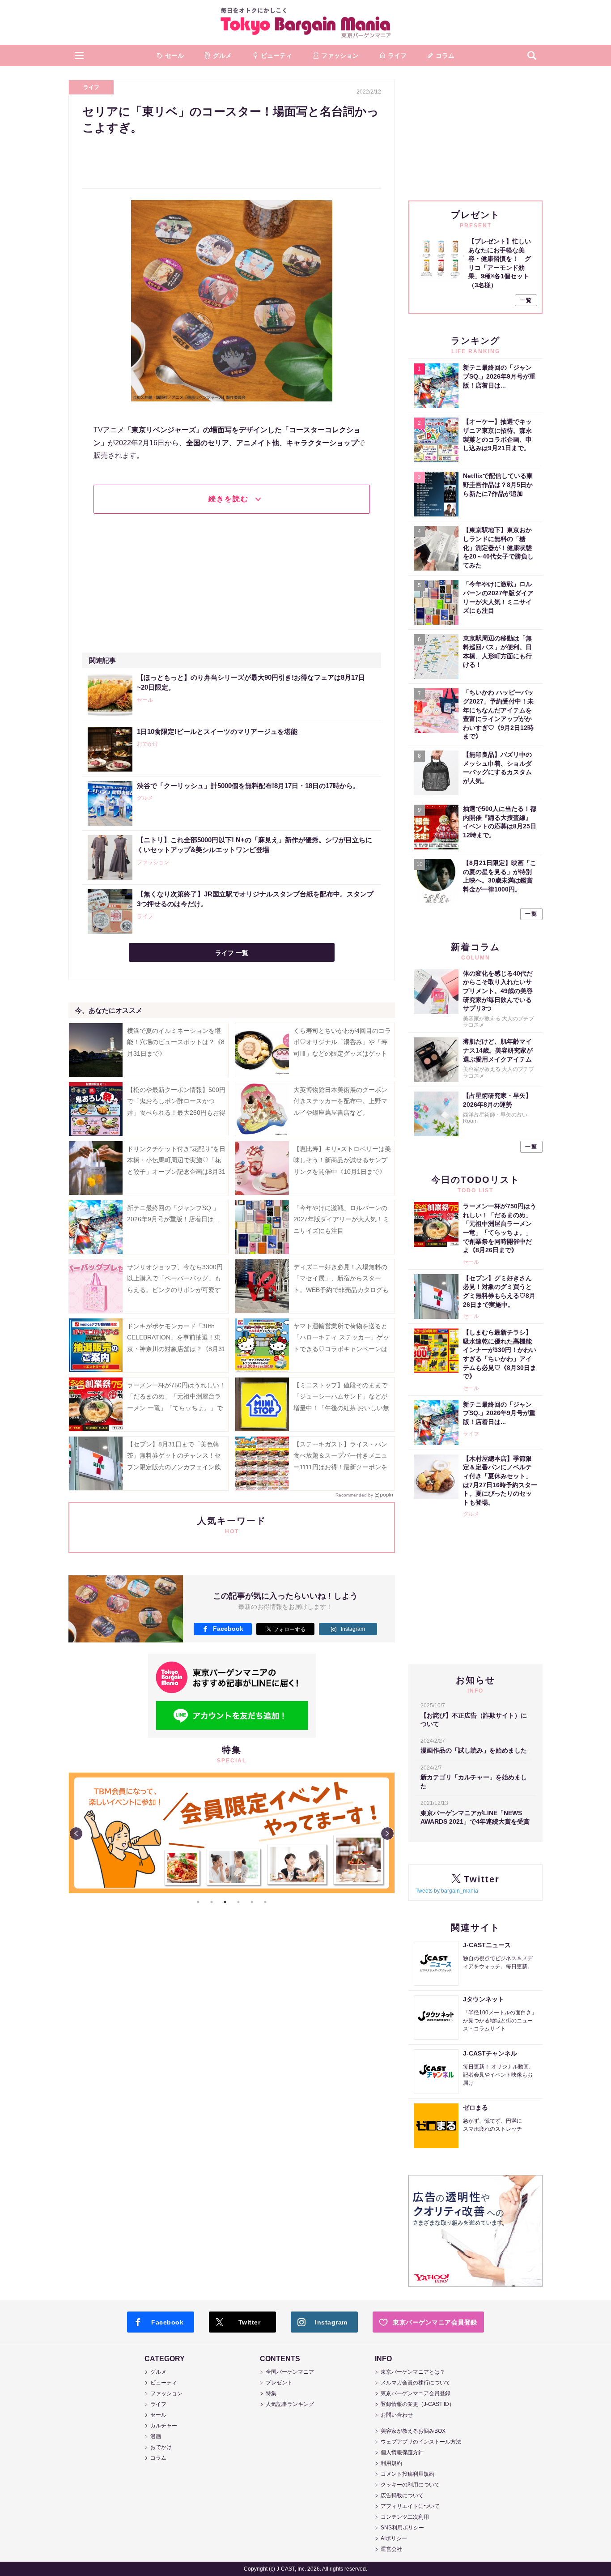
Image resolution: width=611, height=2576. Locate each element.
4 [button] (238, 1902)
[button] (79, 55)
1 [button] (198, 1902)
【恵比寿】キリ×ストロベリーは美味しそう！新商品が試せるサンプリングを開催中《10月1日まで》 (342, 1160)
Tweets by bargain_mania (447, 1891)
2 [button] (212, 1902)
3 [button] (225, 1902)
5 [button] (252, 1902)
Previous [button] (76, 1834)
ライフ (91, 87)
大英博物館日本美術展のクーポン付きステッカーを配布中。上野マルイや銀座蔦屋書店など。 (340, 1101)
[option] (232, 1833)
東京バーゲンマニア (305, 22)
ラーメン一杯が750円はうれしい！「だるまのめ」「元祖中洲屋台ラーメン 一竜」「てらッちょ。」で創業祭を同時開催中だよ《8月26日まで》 (176, 1408)
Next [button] (387, 1834)
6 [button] (265, 1902)
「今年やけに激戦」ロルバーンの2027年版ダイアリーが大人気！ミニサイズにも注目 (341, 1219)
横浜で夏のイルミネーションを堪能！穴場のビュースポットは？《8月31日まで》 (176, 1042)
